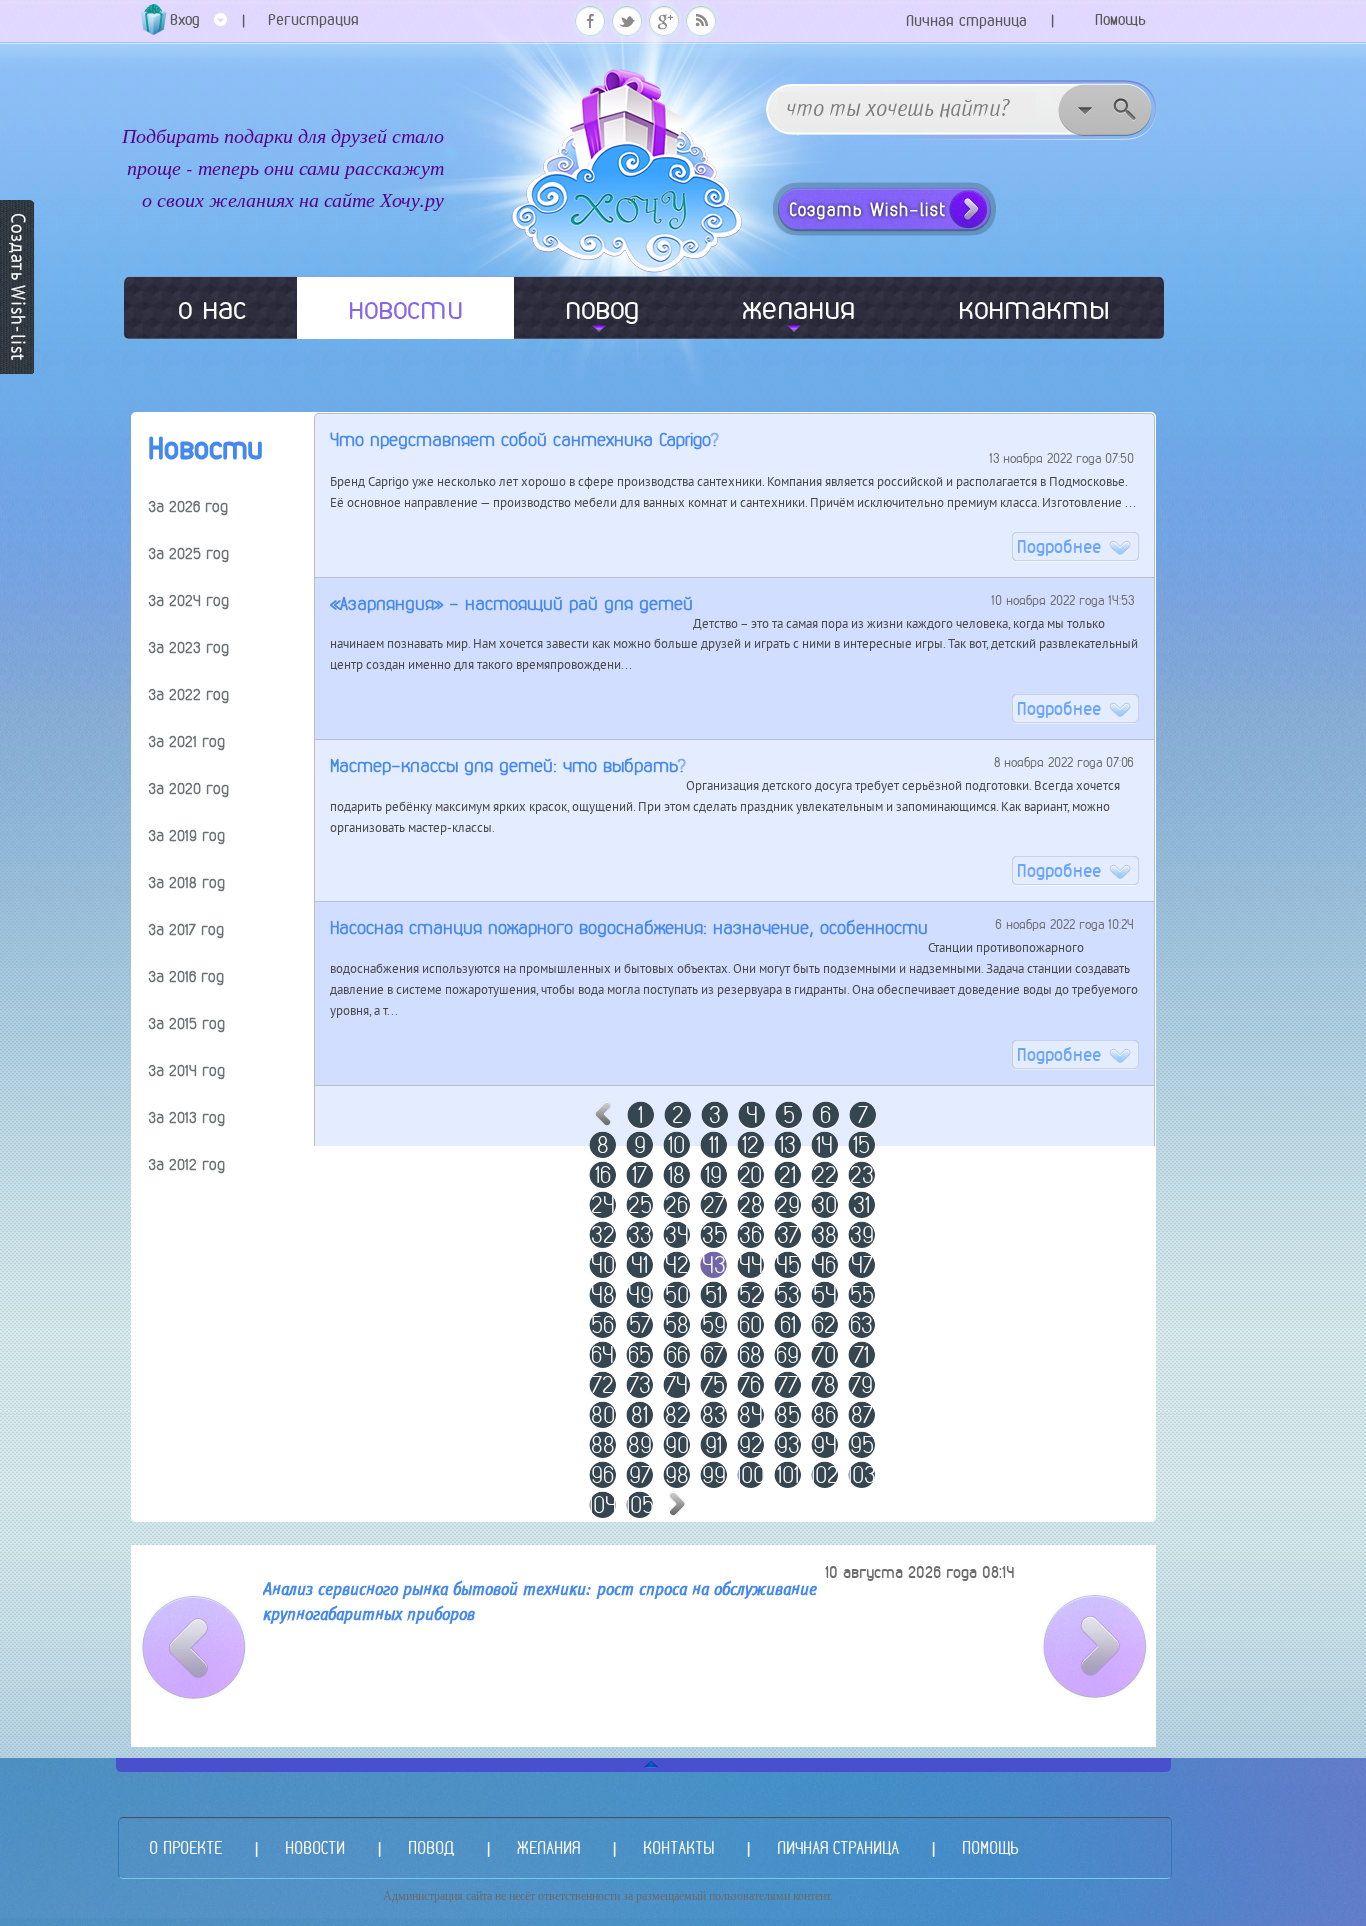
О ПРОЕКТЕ (185, 1847)
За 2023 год (189, 647)
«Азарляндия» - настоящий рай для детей (511, 603)
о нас (212, 308)
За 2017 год (186, 929)
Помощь (1120, 19)
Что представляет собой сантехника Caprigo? (524, 439)
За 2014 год (187, 1070)
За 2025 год (189, 553)
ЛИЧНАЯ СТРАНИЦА (838, 1847)
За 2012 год (187, 1164)
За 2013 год (187, 1117)
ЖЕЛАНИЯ (548, 1847)
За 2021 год (187, 741)
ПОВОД (431, 1847)
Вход (185, 19)
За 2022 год (189, 694)
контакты (1034, 308)
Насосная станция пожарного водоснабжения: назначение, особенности (629, 927)
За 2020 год (189, 788)
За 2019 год (187, 835)
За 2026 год (188, 506)
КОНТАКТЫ (678, 1847)
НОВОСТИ (315, 1847)
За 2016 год (186, 976)
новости (405, 308)
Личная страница (966, 20)
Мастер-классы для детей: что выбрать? (508, 765)
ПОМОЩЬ (990, 1847)
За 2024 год (189, 600)
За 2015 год (187, 1023)
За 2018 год (187, 882)
